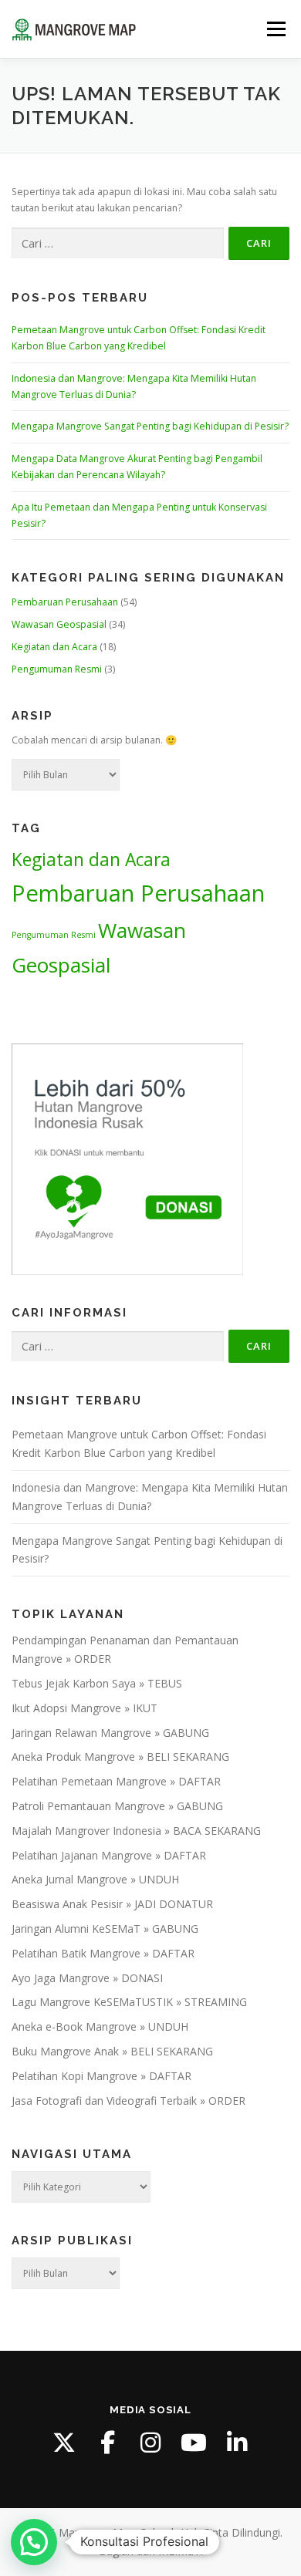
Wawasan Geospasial (59, 624)
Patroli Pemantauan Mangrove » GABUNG (117, 1806)
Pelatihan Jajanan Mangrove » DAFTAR (109, 1855)
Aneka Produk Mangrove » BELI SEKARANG (120, 1757)
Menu (275, 29)
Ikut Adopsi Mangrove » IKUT (85, 1708)
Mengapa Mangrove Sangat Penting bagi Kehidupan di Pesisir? (150, 426)
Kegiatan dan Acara (54, 647)
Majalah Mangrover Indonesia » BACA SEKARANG (136, 1831)
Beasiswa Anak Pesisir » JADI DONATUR (112, 1904)
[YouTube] (194, 2443)
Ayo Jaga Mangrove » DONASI (87, 1978)
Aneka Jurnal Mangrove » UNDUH (95, 1879)
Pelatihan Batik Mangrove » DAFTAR (103, 1953)
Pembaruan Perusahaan (65, 602)
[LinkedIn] (237, 2443)
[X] (64, 2443)
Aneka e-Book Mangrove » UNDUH (100, 2026)
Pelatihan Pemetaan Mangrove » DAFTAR (116, 1781)
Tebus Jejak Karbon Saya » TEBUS (97, 1683)
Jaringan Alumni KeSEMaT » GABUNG (105, 1929)
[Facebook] (107, 2443)
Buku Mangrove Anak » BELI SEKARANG (112, 2051)
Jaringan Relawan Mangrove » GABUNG (110, 1733)
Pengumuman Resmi (57, 669)
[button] (34, 2542)
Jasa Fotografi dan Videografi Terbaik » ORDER (129, 2101)
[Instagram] (150, 2443)
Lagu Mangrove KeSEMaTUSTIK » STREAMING (129, 2002)
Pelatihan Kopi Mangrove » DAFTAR (101, 2076)
